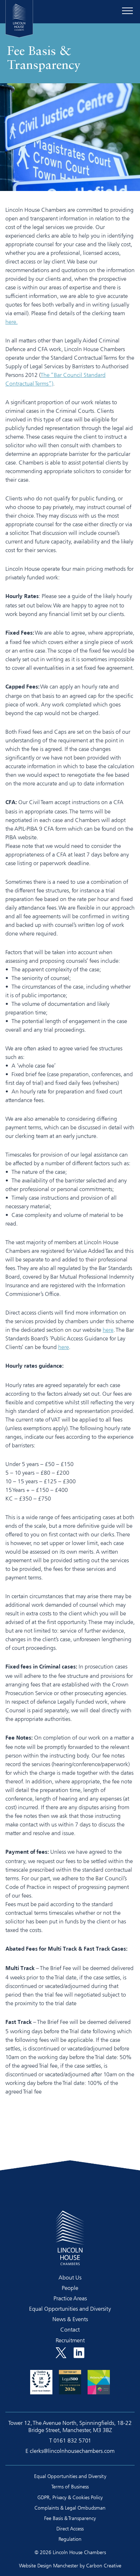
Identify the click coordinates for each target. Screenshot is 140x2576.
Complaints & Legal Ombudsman (70, 2508)
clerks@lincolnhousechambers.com (72, 2451)
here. (11, 322)
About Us (70, 2277)
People (70, 2288)
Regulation (70, 2539)
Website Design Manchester (49, 2565)
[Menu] (127, 11)
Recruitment (70, 2340)
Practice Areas (70, 2298)
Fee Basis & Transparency (70, 2518)
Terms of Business (70, 2486)
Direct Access (70, 2528)
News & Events (70, 2319)
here (108, 1330)
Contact (70, 2329)
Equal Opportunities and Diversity (70, 2309)
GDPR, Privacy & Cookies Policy (70, 2497)
